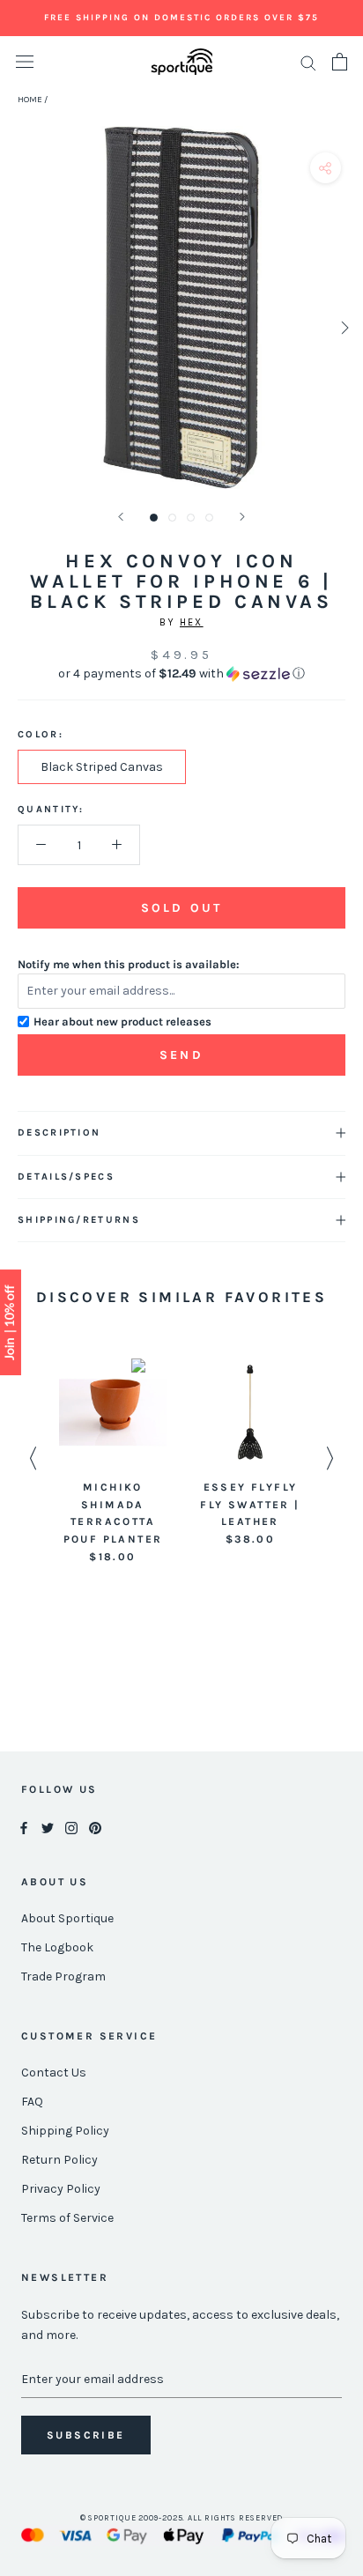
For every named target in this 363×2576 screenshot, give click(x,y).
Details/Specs (66, 1177)
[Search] (308, 62)
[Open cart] (340, 62)
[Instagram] (71, 1827)
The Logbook (57, 1947)
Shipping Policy (65, 2131)
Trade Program (63, 1976)
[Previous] (121, 517)
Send (181, 1055)
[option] (113, 1462)
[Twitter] (48, 1827)
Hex (192, 622)
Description (59, 1133)
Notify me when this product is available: (129, 964)
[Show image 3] (191, 518)
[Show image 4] (209, 518)
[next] (343, 327)
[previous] (20, 327)
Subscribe (86, 2435)
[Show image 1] (154, 518)
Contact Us (54, 2073)
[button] (181, 674)
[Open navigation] (25, 62)
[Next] (242, 517)
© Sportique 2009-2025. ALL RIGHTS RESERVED (182, 2518)
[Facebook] (24, 1827)
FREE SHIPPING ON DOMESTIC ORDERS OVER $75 (181, 18)
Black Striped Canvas (102, 767)
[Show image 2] (172, 518)
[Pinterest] (95, 1827)
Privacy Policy (61, 2189)
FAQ (32, 2102)
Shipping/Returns (79, 1220)
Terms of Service (67, 2218)
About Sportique (67, 1918)
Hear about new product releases (122, 1022)
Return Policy (59, 2160)
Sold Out (181, 908)
